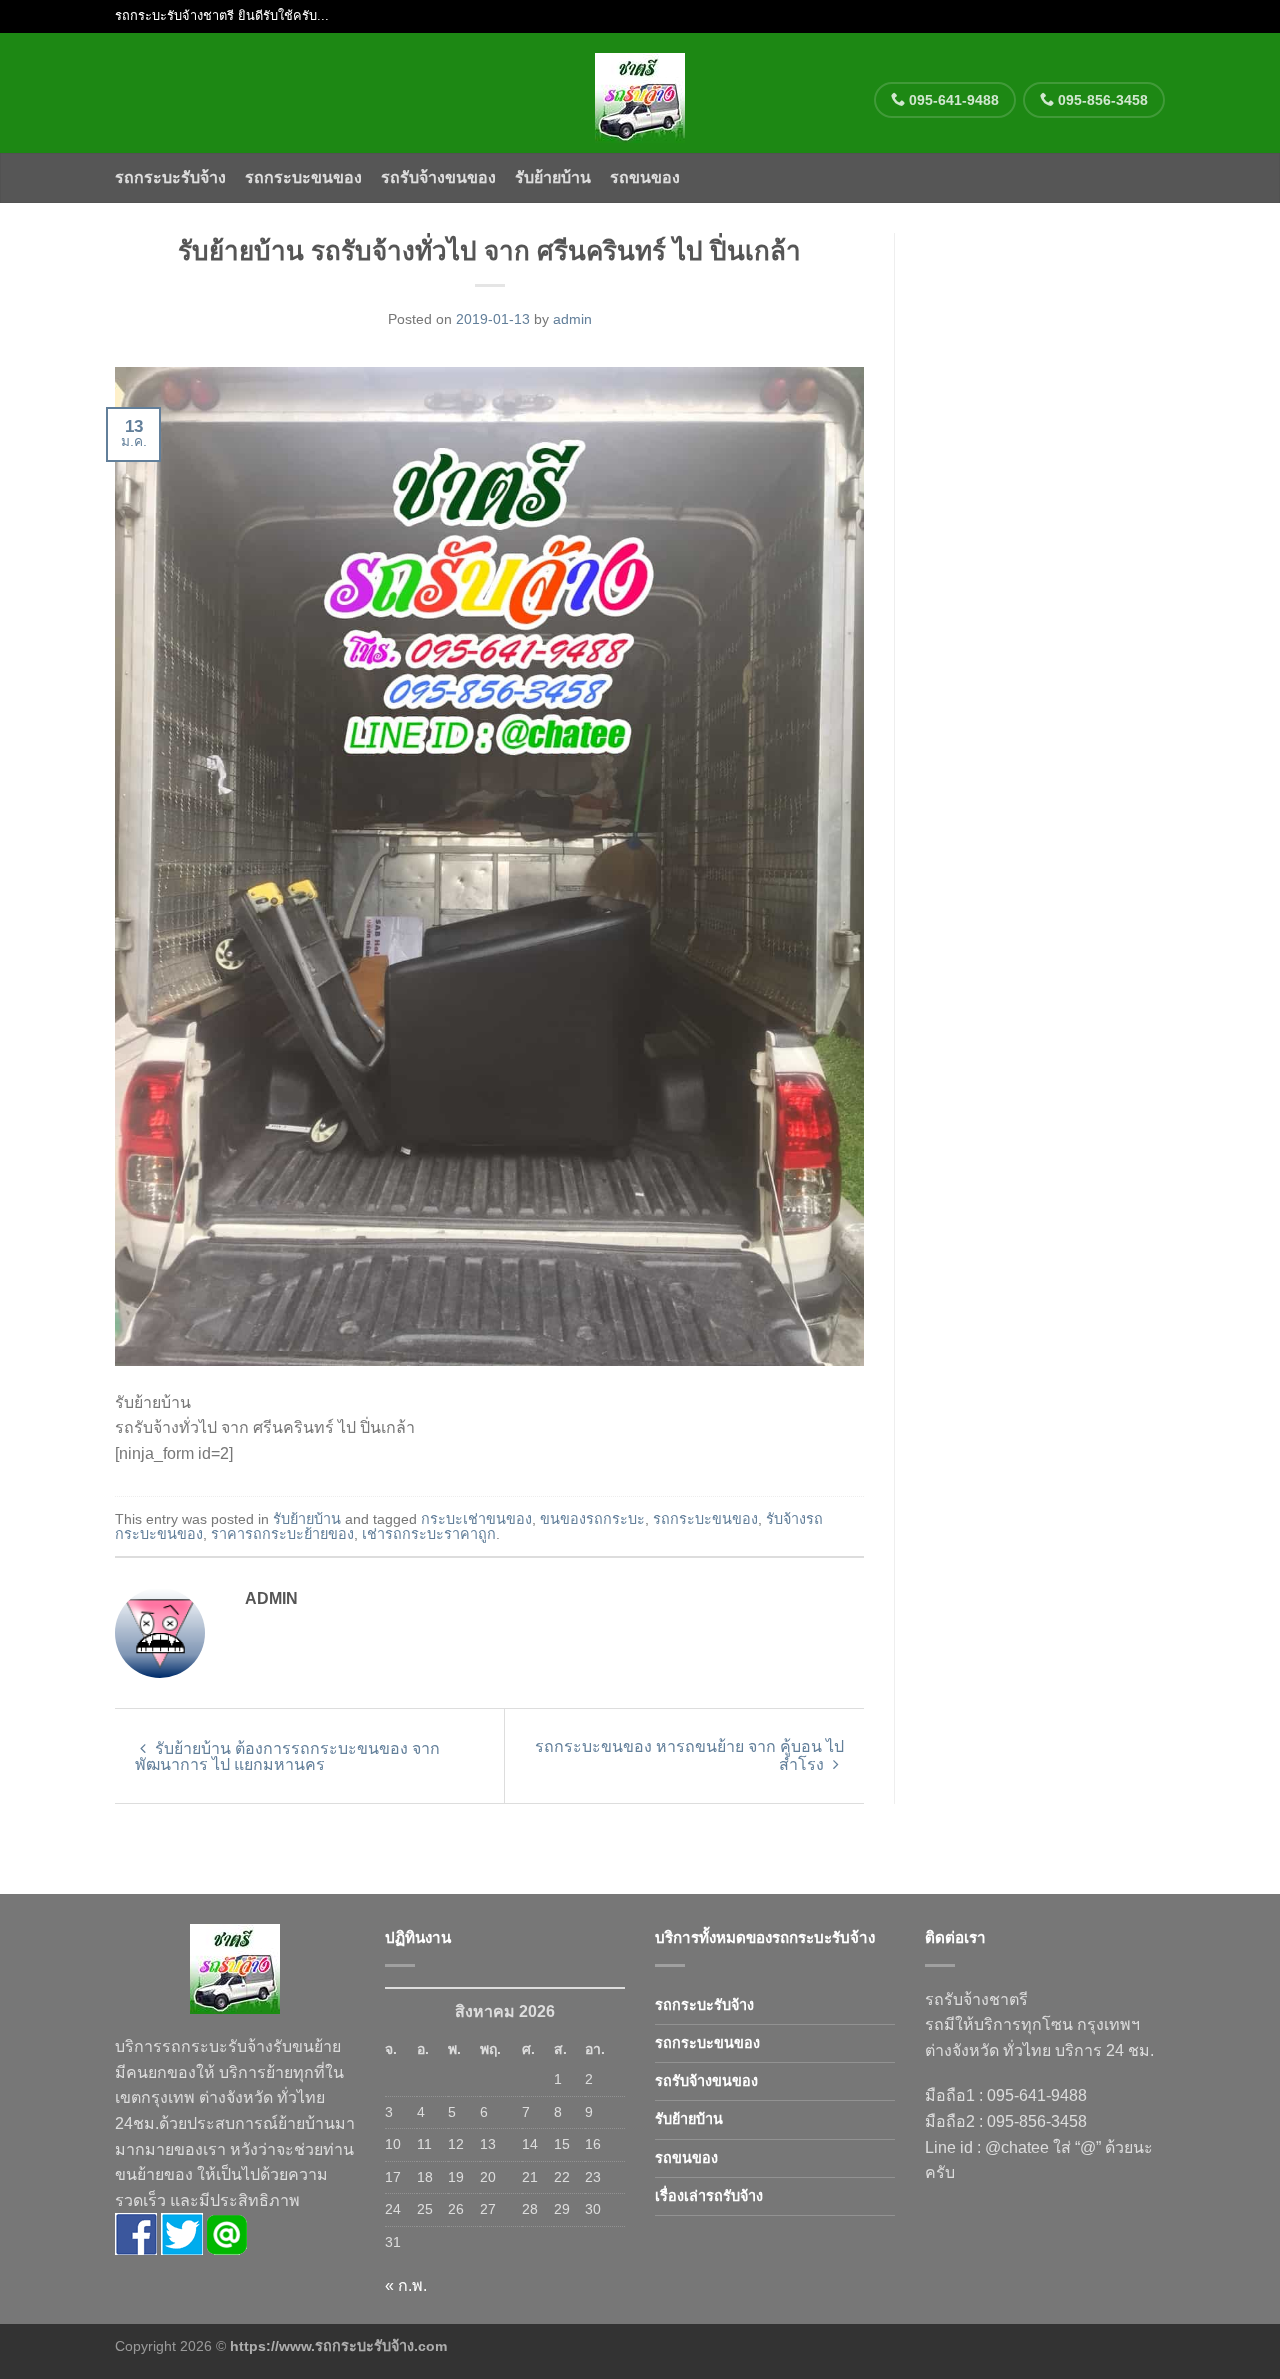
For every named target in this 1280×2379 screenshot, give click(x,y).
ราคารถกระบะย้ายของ (282, 1534)
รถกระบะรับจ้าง (170, 177)
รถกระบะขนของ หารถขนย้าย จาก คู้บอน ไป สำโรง (689, 1755)
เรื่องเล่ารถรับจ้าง (709, 2196)
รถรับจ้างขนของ (438, 177)
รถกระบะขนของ (303, 177)
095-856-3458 (1101, 100)
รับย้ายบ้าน (553, 177)
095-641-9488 (952, 100)
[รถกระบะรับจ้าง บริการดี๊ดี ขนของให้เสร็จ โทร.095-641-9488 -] (640, 93)
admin (572, 319)
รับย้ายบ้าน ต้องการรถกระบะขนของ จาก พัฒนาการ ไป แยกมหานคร (287, 1756)
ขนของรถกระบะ (592, 1519)
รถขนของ (645, 177)
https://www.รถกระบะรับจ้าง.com (338, 2346)
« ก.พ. (406, 2285)
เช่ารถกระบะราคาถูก (429, 1534)
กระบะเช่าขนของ (476, 1519)
